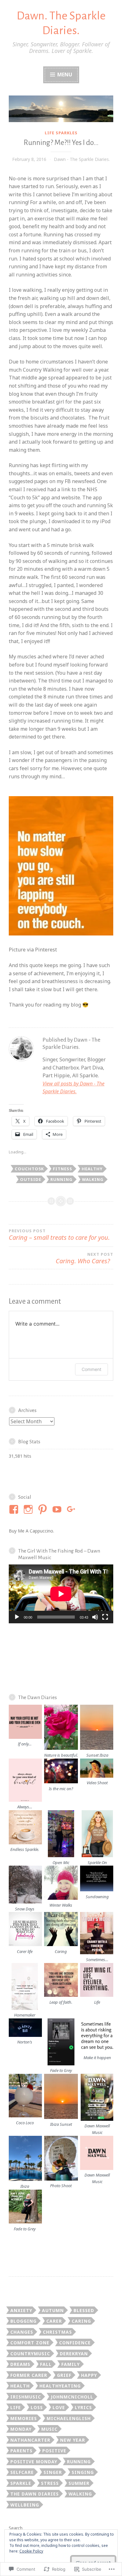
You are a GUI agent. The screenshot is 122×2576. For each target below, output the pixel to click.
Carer (54, 2321)
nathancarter (30, 2440)
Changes (22, 2332)
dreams (20, 2364)
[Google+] (72, 1509)
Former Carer (29, 2375)
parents (21, 2451)
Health (20, 2386)
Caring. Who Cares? (84, 1258)
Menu (64, 75)
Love (59, 2407)
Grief (64, 2375)
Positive (54, 2451)
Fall (46, 2364)
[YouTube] (58, 1509)
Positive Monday (34, 2462)
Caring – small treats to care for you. (59, 1235)
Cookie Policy (31, 2551)
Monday (21, 2429)
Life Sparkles (61, 133)
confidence (75, 2343)
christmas (57, 2332)
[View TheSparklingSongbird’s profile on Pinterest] (44, 1509)
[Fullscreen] (105, 1617)
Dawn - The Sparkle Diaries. (82, 159)
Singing (83, 2472)
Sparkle (21, 2483)
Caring (81, 2321)
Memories (24, 2418)
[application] (61, 1594)
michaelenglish (69, 2418)
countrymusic (30, 2354)
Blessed (84, 2310)
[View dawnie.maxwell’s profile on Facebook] (15, 1509)
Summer (79, 2483)
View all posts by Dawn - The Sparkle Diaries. (74, 1088)
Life (16, 2407)
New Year (73, 2440)
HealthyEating (60, 2386)
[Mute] (95, 1617)
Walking (93, 1179)
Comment (91, 1369)
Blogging (23, 2321)
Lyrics (83, 2407)
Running (61, 1179)
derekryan (74, 2354)
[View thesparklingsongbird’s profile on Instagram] (29, 1509)
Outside (31, 1179)
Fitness (63, 1169)
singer (53, 2472)
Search (16, 2528)
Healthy (92, 1169)
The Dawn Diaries (35, 2494)
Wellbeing (25, 2505)
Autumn (53, 2310)
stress (50, 2483)
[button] (25, 1726)
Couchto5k (29, 1169)
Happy (89, 2375)
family (71, 2364)
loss (37, 2407)
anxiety (21, 2310)
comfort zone (30, 2343)
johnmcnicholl (72, 2397)
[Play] (17, 1617)
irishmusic (26, 2397)
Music (49, 2429)
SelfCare (22, 2472)
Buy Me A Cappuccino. (31, 1531)
